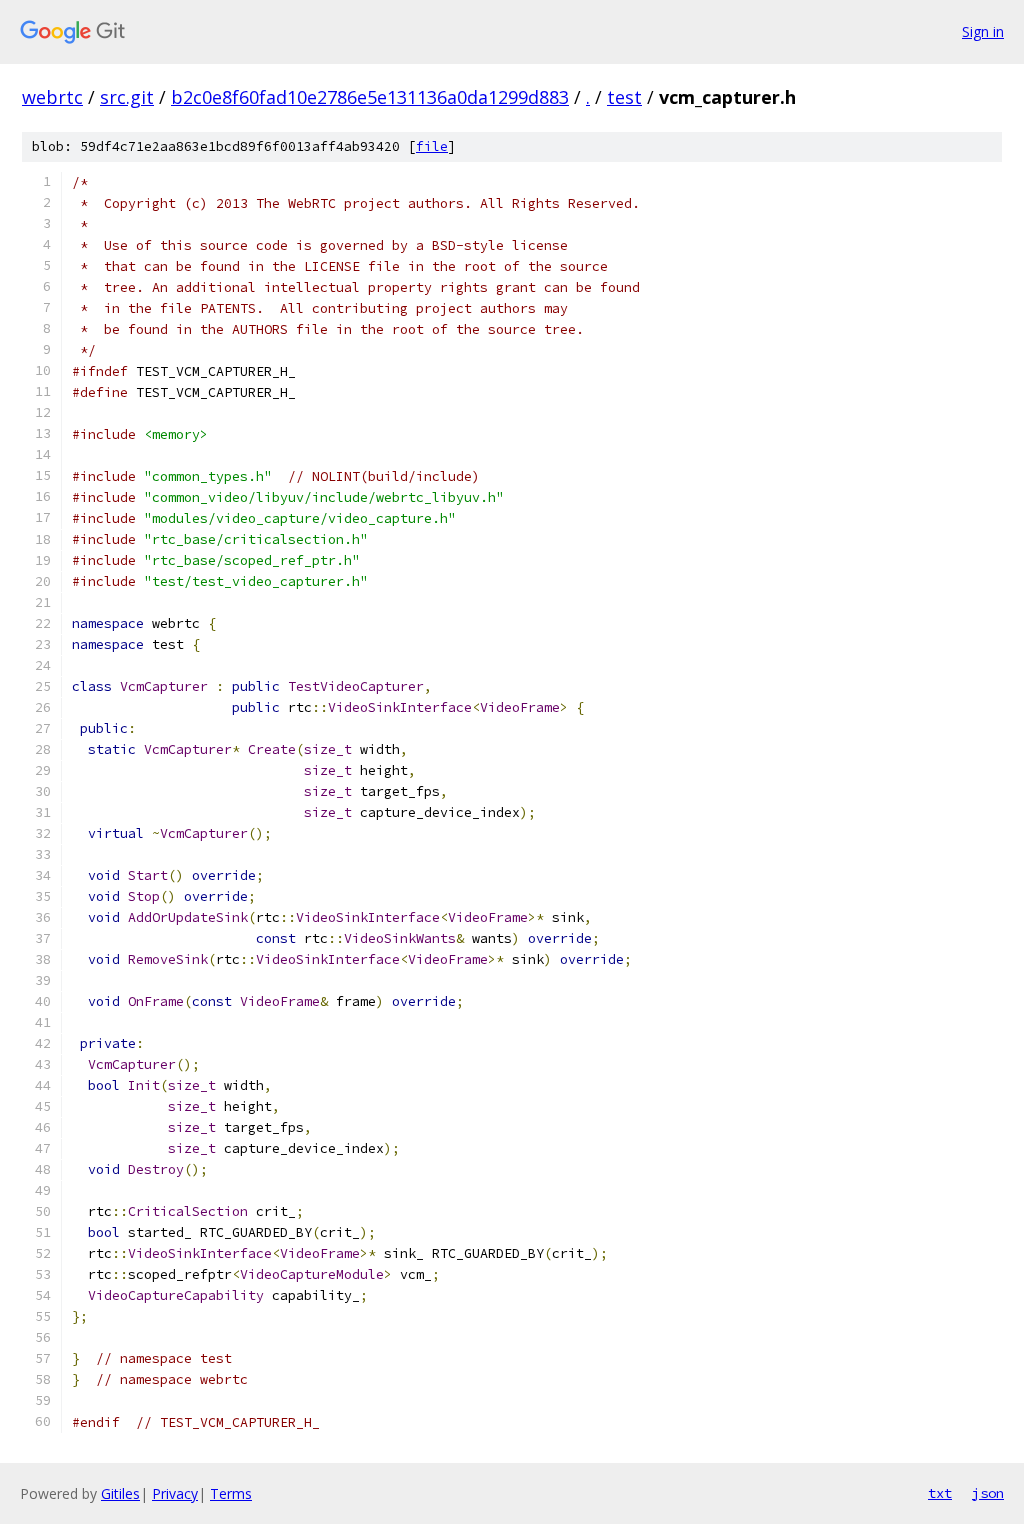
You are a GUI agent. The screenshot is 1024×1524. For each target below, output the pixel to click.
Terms (231, 1493)
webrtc (52, 97)
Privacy (175, 1493)
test (624, 97)
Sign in (983, 31)
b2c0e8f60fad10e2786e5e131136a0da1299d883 (370, 97)
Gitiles (120, 1493)
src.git (127, 97)
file (432, 146)
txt (940, 1493)
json (988, 1493)
